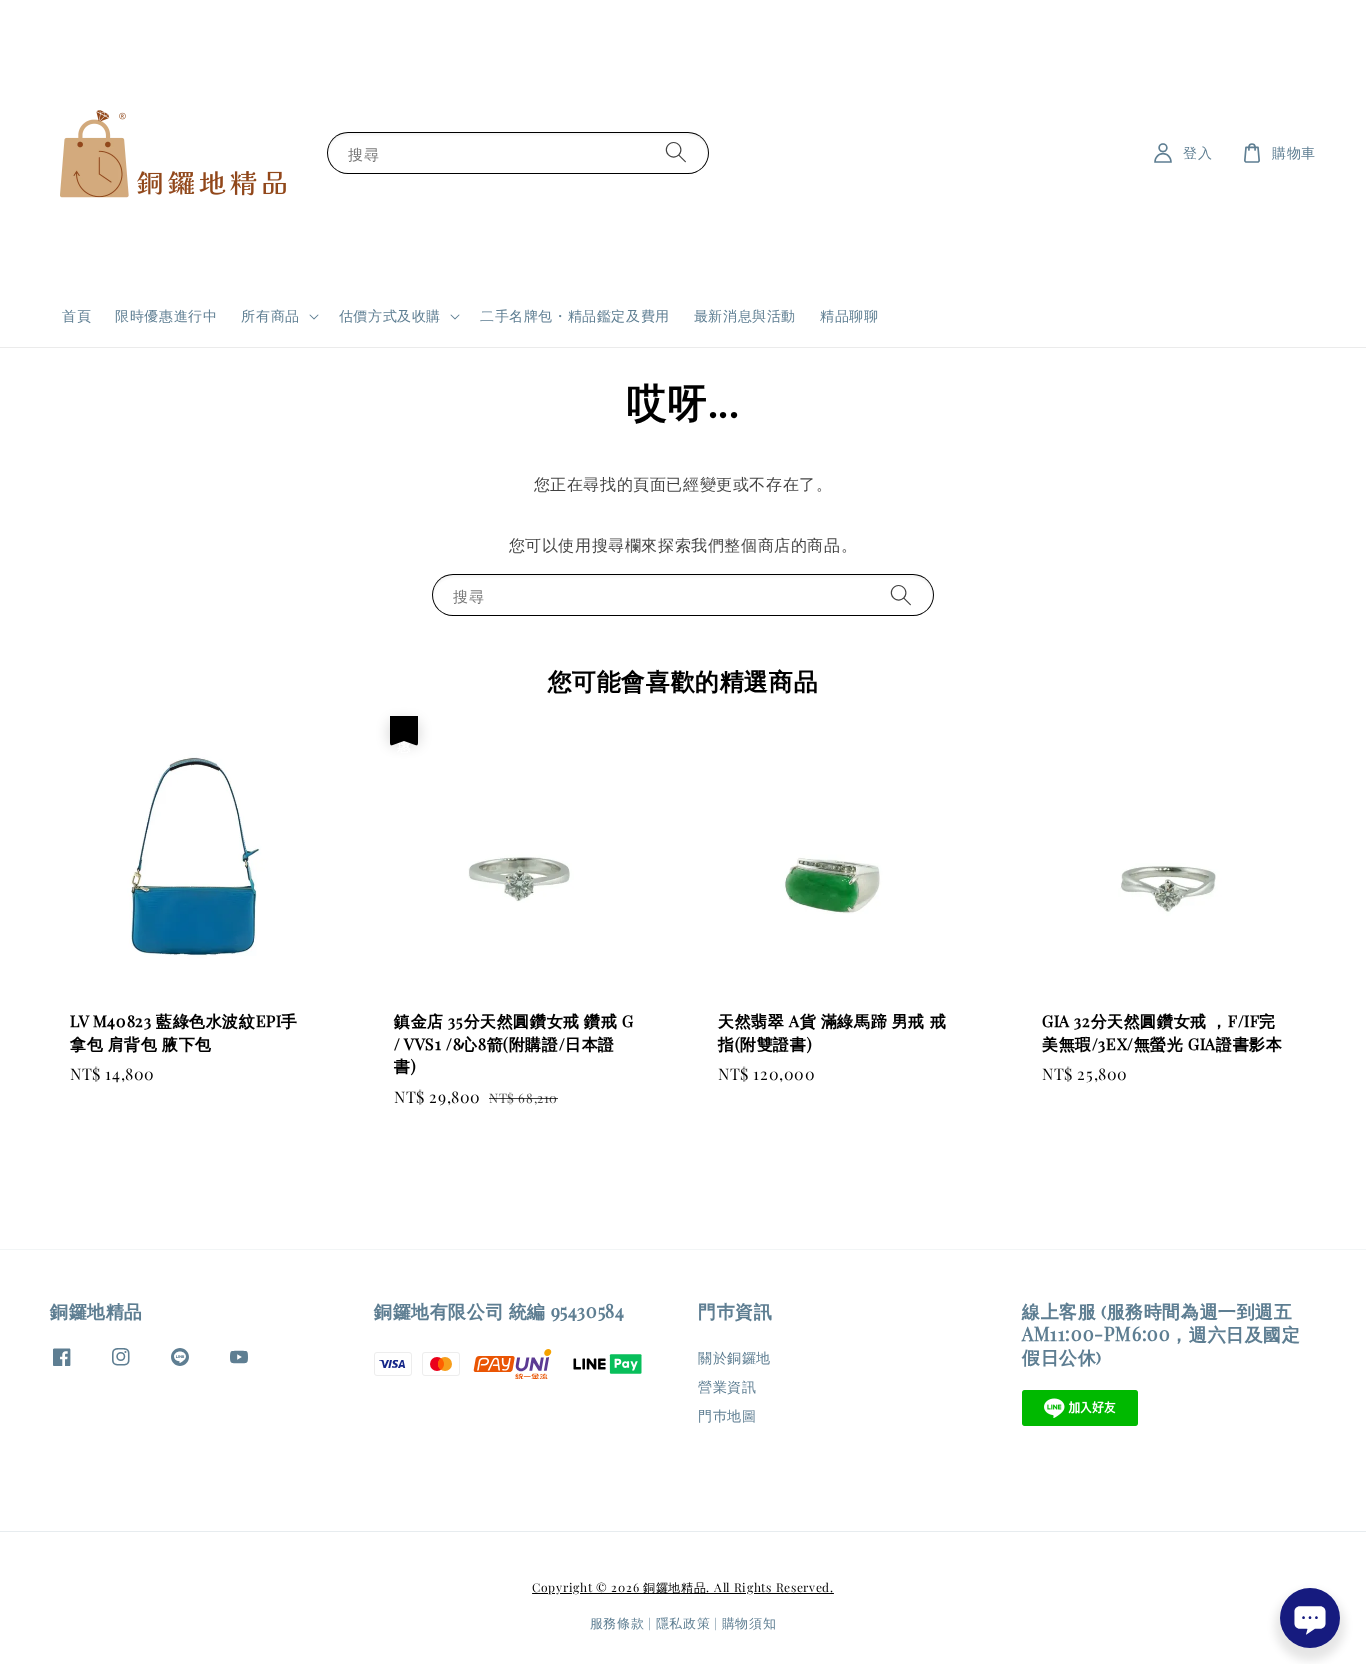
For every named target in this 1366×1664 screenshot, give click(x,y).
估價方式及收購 (390, 316)
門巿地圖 (727, 1415)
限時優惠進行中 (166, 315)
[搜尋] (676, 152)
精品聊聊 (849, 315)
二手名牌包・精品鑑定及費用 (575, 315)
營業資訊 (727, 1386)
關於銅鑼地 (734, 1358)
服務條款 (617, 1622)
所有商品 (270, 316)
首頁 (76, 315)
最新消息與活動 (745, 315)
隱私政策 (683, 1622)
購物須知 (749, 1622)
